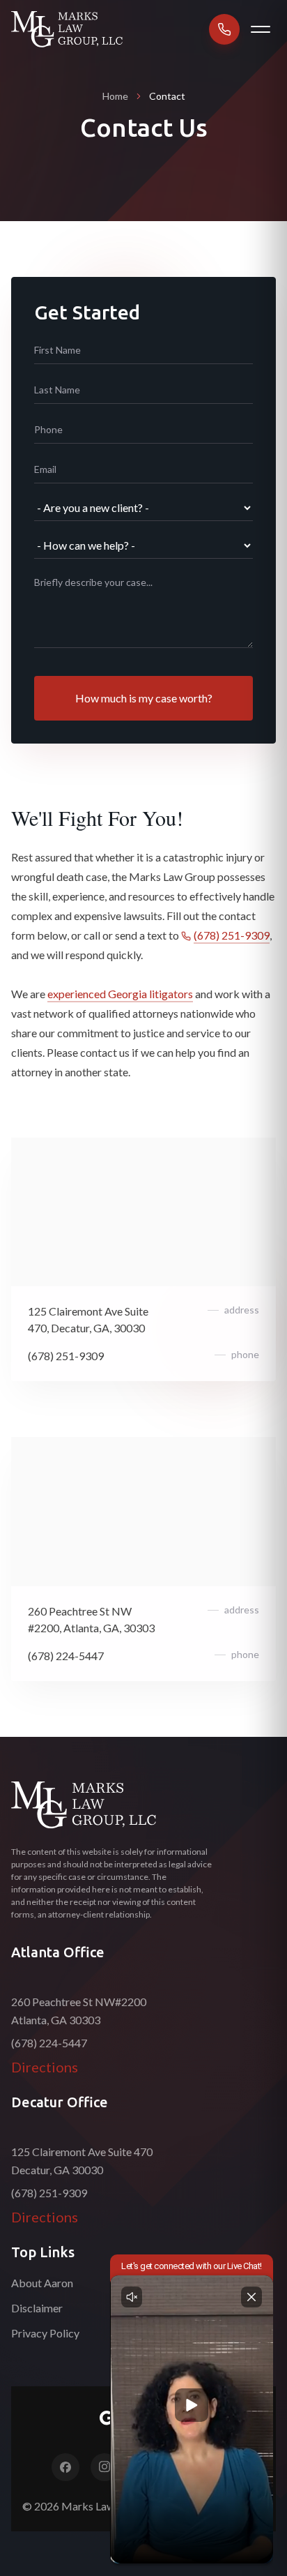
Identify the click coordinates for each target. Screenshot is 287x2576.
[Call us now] (224, 29)
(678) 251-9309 (232, 935)
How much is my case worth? (144, 698)
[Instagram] (104, 2467)
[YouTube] (183, 2467)
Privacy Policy (45, 2333)
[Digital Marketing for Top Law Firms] (143, 2420)
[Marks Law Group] (84, 1805)
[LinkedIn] (143, 2467)
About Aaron (42, 2283)
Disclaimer (37, 2308)
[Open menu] (261, 29)
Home (115, 96)
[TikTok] (222, 2467)
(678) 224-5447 (66, 1656)
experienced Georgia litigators (120, 994)
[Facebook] (65, 2467)
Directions (45, 2067)
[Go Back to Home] (67, 29)
